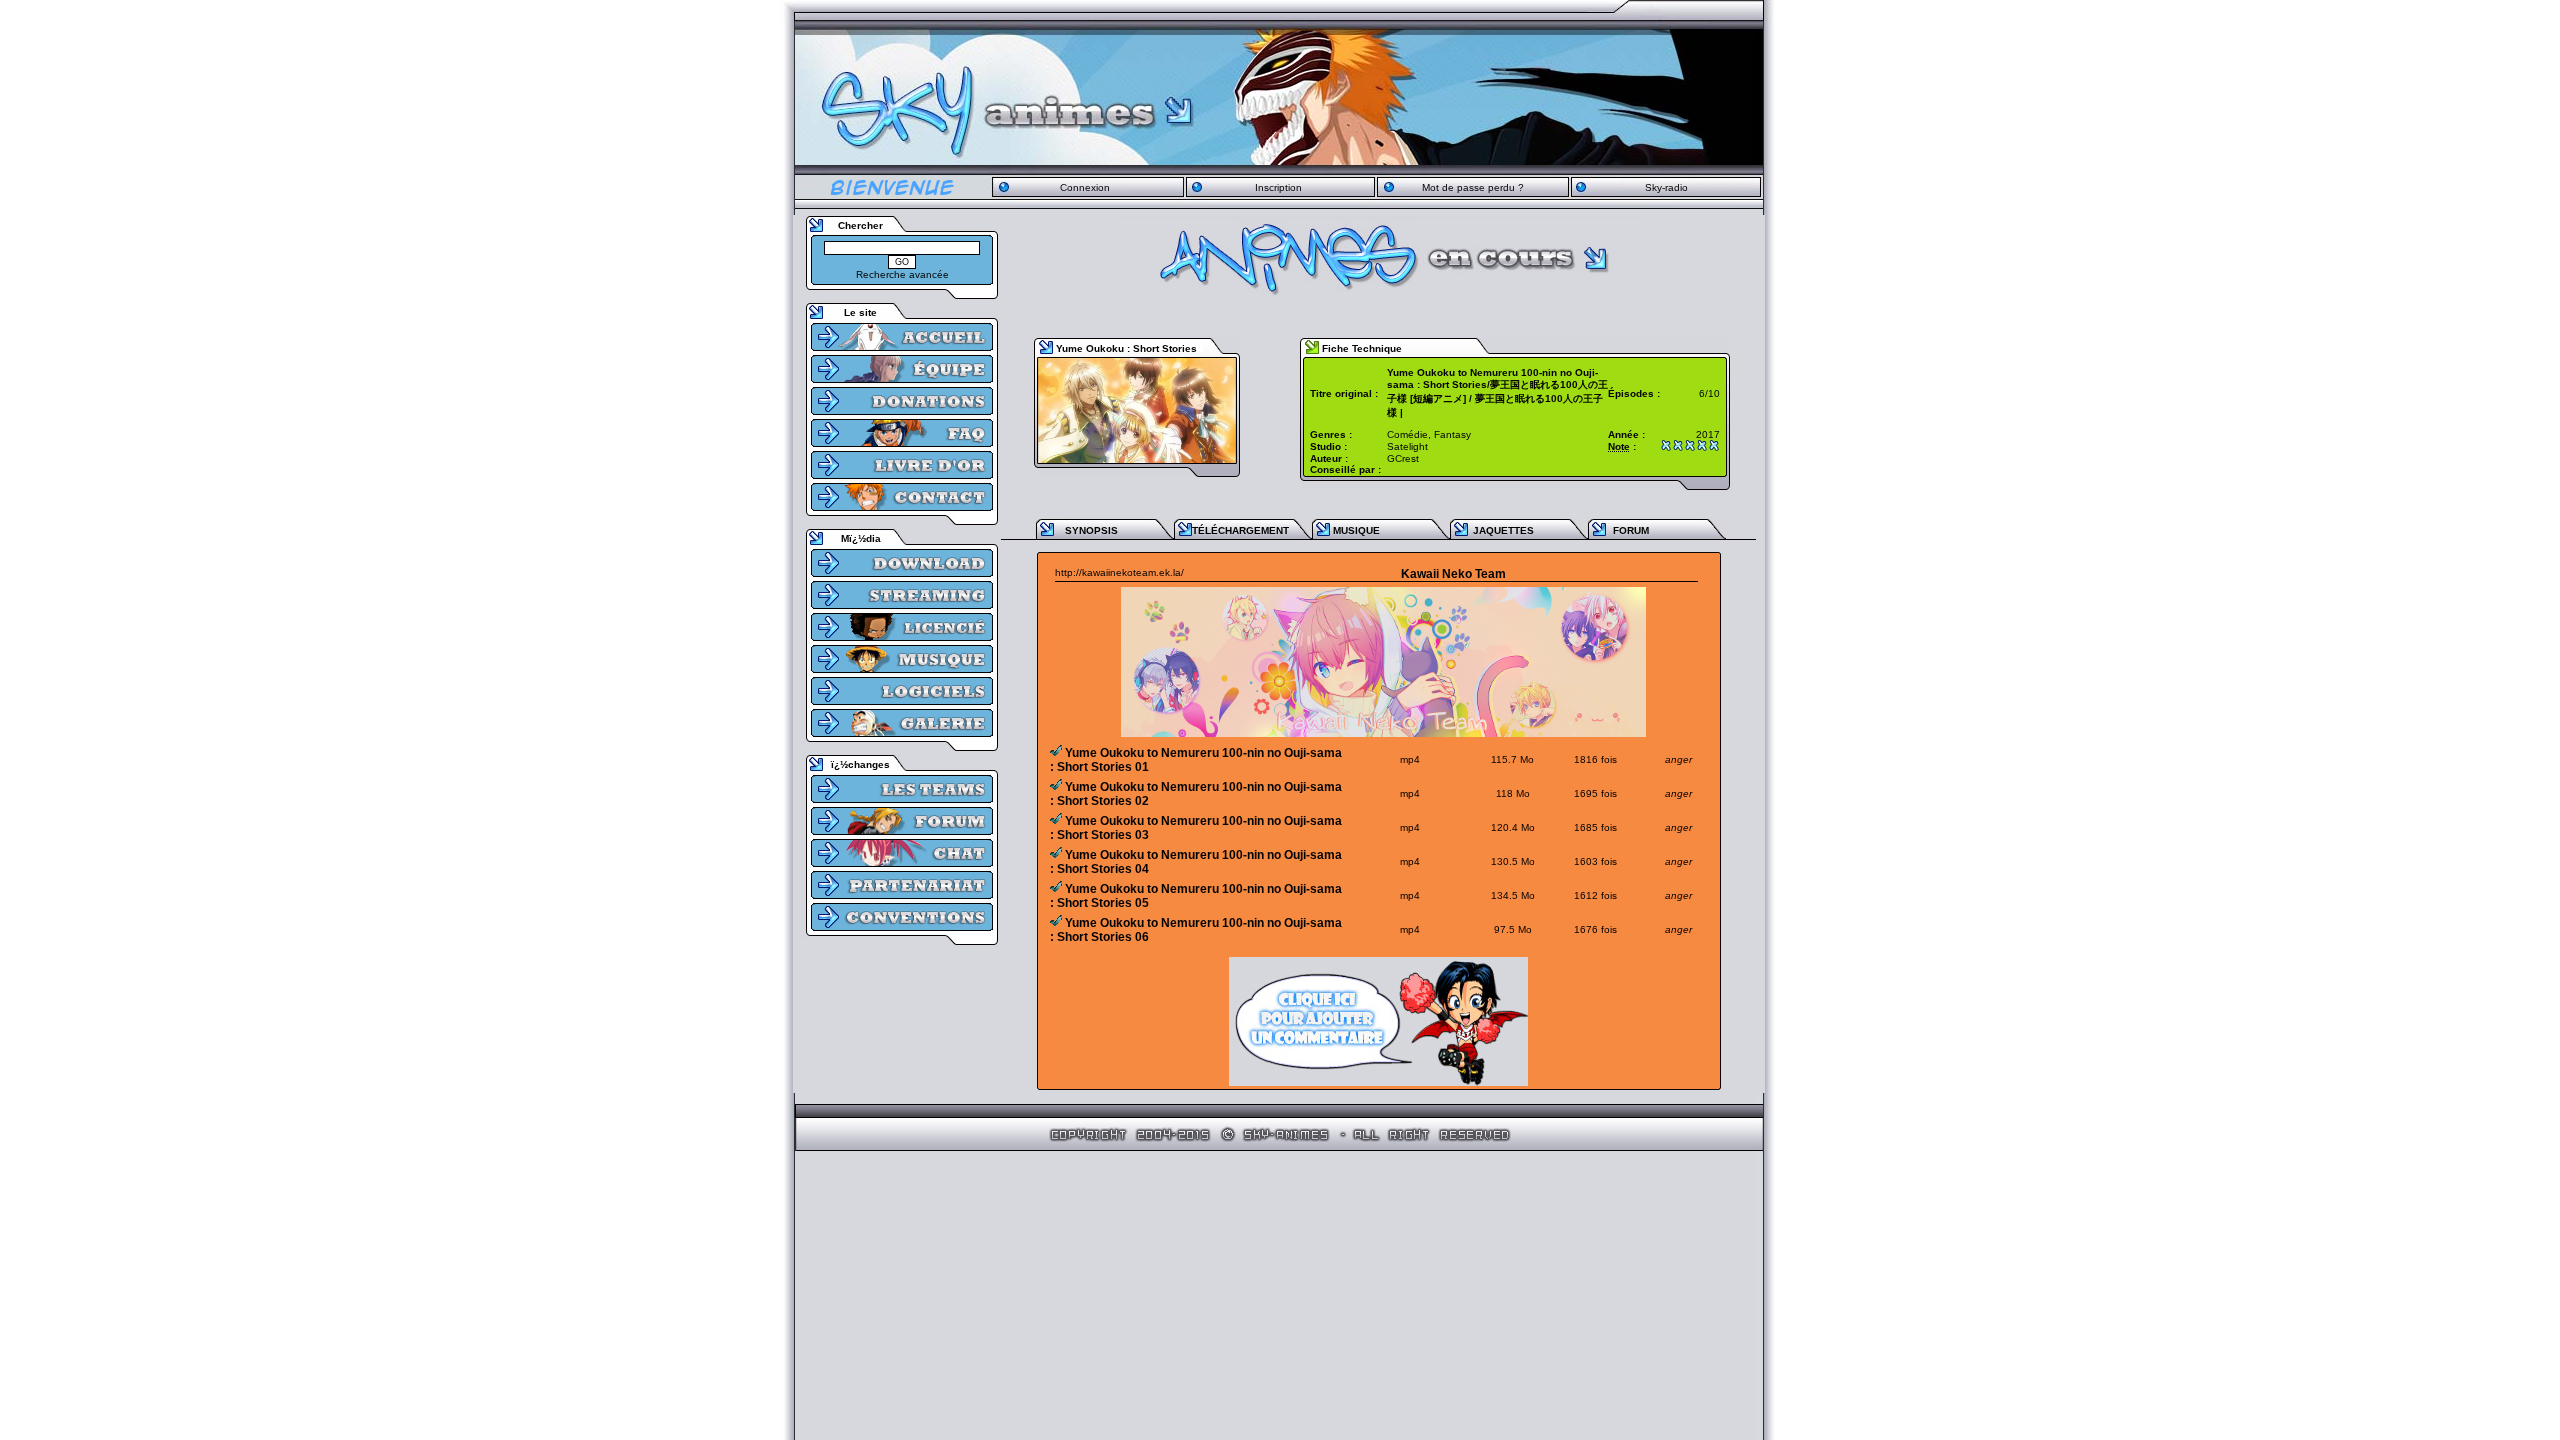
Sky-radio (1666, 187)
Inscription (1278, 187)
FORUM (1631, 530)
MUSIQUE (1356, 530)
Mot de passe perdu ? (1473, 187)
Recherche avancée (902, 274)
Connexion (1085, 187)
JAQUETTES (1503, 530)
